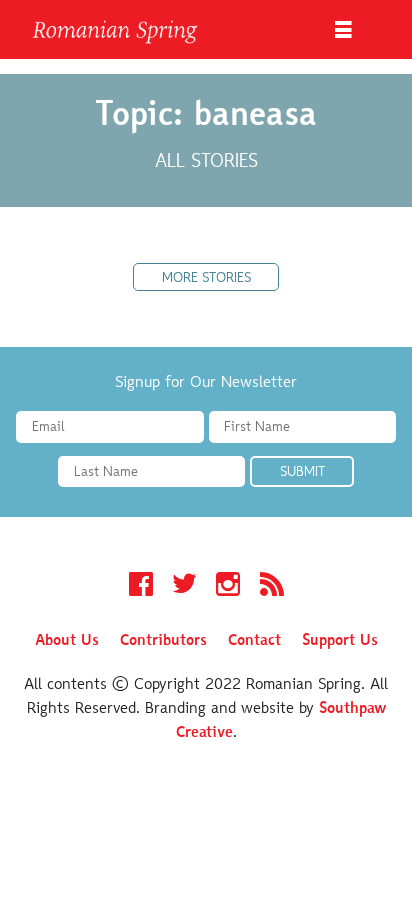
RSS (272, 587)
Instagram (228, 587)
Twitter (184, 587)
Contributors (163, 641)
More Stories (206, 279)
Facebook (141, 587)
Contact (254, 641)
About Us (67, 641)
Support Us (340, 641)
